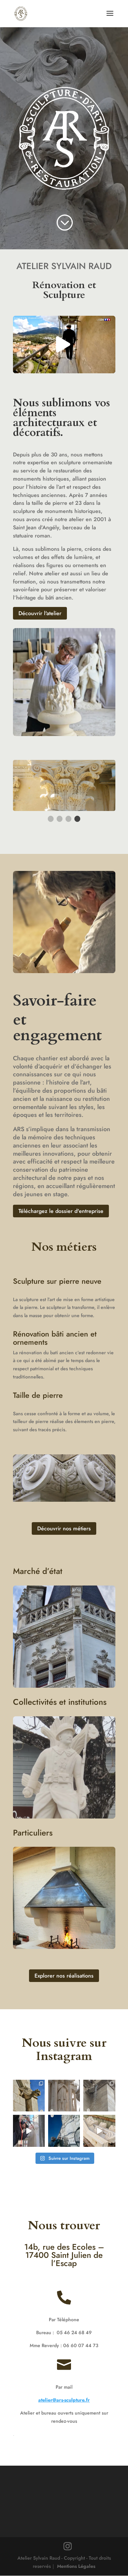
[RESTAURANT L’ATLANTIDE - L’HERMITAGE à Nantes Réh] (64, 2131)
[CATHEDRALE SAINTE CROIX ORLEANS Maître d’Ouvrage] (29, 2131)
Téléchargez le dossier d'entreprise (61, 1211)
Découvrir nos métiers (64, 1528)
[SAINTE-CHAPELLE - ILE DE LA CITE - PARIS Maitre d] (99, 2096)
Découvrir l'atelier (40, 613)
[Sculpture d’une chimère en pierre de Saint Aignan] (29, 2096)
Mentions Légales (76, 2566)
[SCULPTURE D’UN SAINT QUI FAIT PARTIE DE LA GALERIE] (64, 2096)
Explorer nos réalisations (64, 1976)
